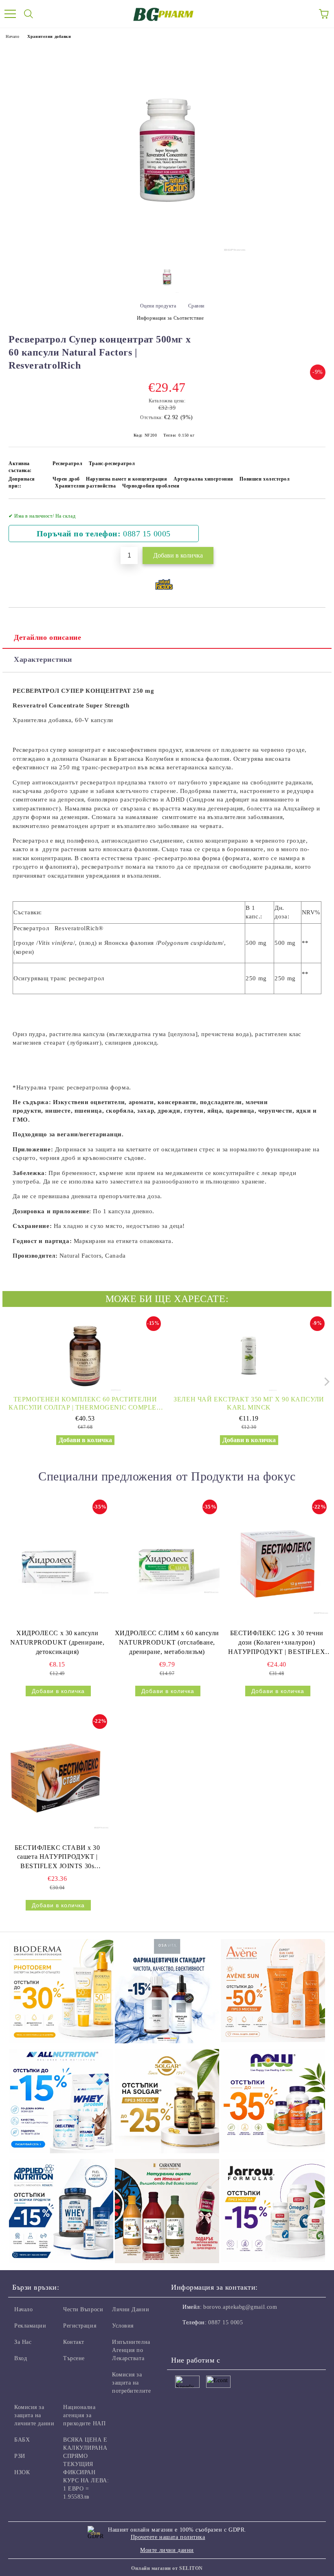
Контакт (74, 2342)
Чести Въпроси (83, 2309)
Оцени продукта (158, 306)
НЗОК (22, 2472)
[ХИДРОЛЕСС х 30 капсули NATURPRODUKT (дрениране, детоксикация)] (57, 1563)
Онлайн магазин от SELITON (167, 2568)
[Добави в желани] (314, 512)
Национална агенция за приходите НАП (84, 2415)
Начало (12, 36)
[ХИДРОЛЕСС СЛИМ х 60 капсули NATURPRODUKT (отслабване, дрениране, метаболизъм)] (167, 1563)
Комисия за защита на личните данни (34, 2415)
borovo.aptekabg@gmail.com (240, 2307)
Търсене (74, 2358)
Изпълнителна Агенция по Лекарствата (131, 2350)
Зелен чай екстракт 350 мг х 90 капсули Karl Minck (249, 1403)
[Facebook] (182, 2339)
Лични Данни (131, 2309)
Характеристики (43, 659)
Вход (21, 2358)
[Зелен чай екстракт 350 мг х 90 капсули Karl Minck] (249, 1355)
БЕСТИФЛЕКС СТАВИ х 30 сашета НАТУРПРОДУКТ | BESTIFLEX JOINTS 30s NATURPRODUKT (57, 1858)
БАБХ (22, 2440)
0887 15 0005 (147, 534)
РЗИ (20, 2456)
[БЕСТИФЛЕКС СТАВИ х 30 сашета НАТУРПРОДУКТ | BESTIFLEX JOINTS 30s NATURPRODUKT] (57, 1777)
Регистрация (80, 2326)
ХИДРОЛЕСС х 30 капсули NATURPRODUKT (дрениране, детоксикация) (57, 1642)
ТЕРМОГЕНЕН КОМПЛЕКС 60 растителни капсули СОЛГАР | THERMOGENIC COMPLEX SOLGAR (85, 1404)
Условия (123, 2326)
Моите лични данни (167, 2550)
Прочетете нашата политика (168, 2537)
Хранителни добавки (49, 36)
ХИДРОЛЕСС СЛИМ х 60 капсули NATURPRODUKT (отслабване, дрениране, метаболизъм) (167, 1642)
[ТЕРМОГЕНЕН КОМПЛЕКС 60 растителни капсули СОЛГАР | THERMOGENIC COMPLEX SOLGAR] (85, 1355)
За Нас (23, 2342)
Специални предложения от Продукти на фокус (167, 1476)
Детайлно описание (48, 637)
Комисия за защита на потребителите (131, 2383)
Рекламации (30, 2326)
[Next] (325, 1382)
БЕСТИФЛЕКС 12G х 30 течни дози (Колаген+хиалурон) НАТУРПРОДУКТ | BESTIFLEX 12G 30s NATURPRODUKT (277, 1643)
